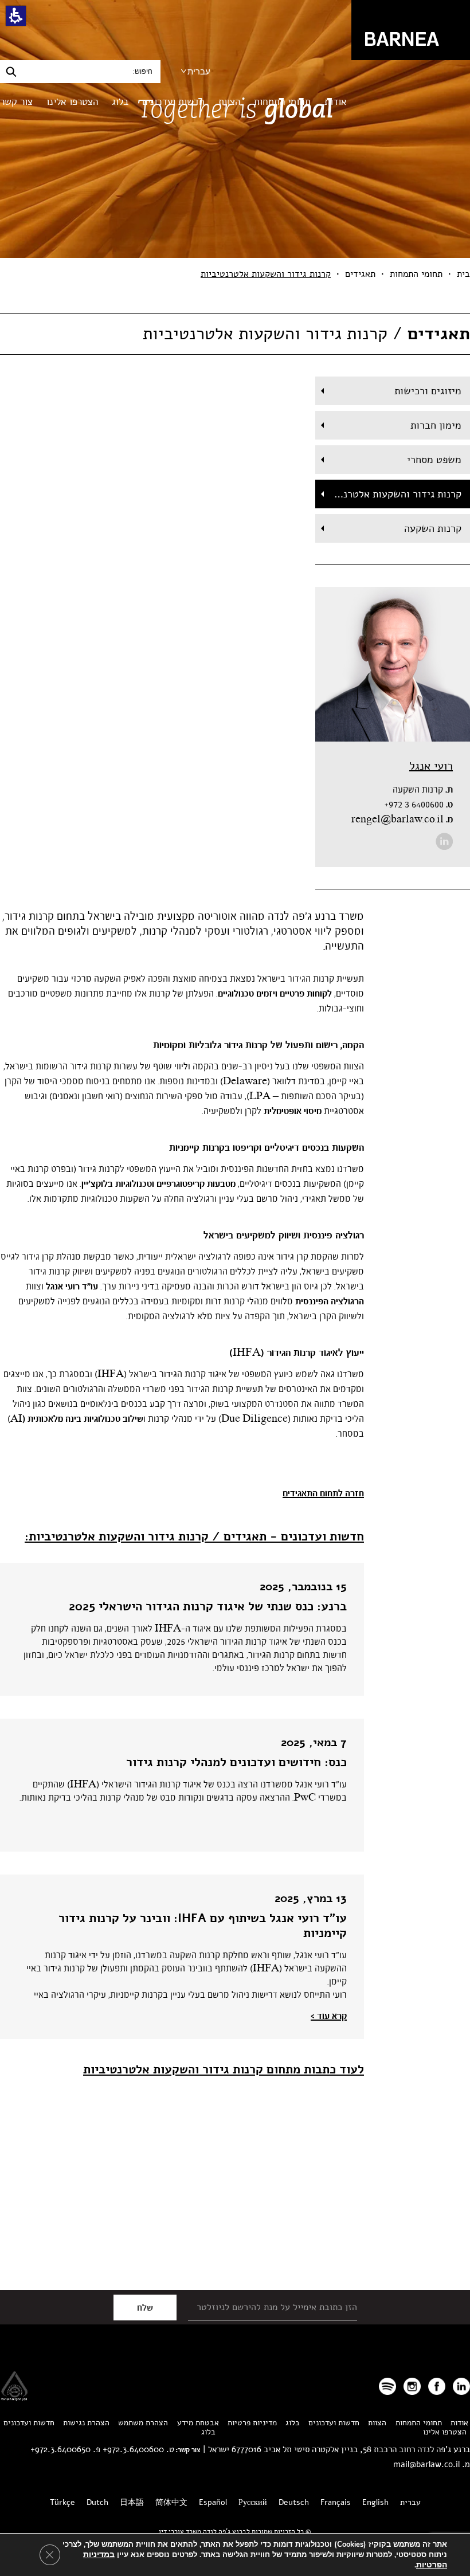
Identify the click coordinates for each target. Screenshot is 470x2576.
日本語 (132, 2502)
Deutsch (294, 2502)
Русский (253, 2502)
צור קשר (16, 102)
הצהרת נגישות (86, 2423)
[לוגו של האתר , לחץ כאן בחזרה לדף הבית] (411, 30)
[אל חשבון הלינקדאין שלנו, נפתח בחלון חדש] (444, 841)
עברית (199, 71)
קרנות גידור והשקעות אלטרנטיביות (388, 494)
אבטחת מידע (198, 2423)
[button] (16, 16)
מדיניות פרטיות (252, 2423)
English (375, 2502)
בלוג (120, 102)
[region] (235, 274)
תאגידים (360, 274)
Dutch (97, 2502)
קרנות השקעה (433, 528)
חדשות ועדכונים (173, 102)
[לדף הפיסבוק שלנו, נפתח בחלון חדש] (437, 2386)
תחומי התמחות (282, 102)
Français (336, 2502)
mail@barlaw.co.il (426, 2464)
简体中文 (171, 2502)
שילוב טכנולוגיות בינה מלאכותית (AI (77, 1419)
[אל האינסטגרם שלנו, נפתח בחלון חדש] (412, 2386)
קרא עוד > (329, 2016)
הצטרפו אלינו (72, 102)
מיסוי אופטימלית (293, 1111)
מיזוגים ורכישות (428, 391)
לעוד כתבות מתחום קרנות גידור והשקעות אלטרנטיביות (224, 2069)
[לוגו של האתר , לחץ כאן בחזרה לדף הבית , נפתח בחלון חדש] (387, 2386)
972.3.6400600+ (133, 2449)
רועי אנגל (431, 766)
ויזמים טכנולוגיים (248, 994)
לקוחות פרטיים (306, 994)
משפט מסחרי (434, 460)
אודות (336, 102)
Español (213, 2502)
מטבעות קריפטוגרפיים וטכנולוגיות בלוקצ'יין (158, 1184)
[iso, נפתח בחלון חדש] (14, 2397)
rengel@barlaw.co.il (402, 820)
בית (463, 274)
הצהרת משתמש (143, 2423)
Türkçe (62, 2502)
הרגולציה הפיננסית (330, 1301)
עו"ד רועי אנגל (72, 1287)
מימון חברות (436, 425)
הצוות (229, 102)
